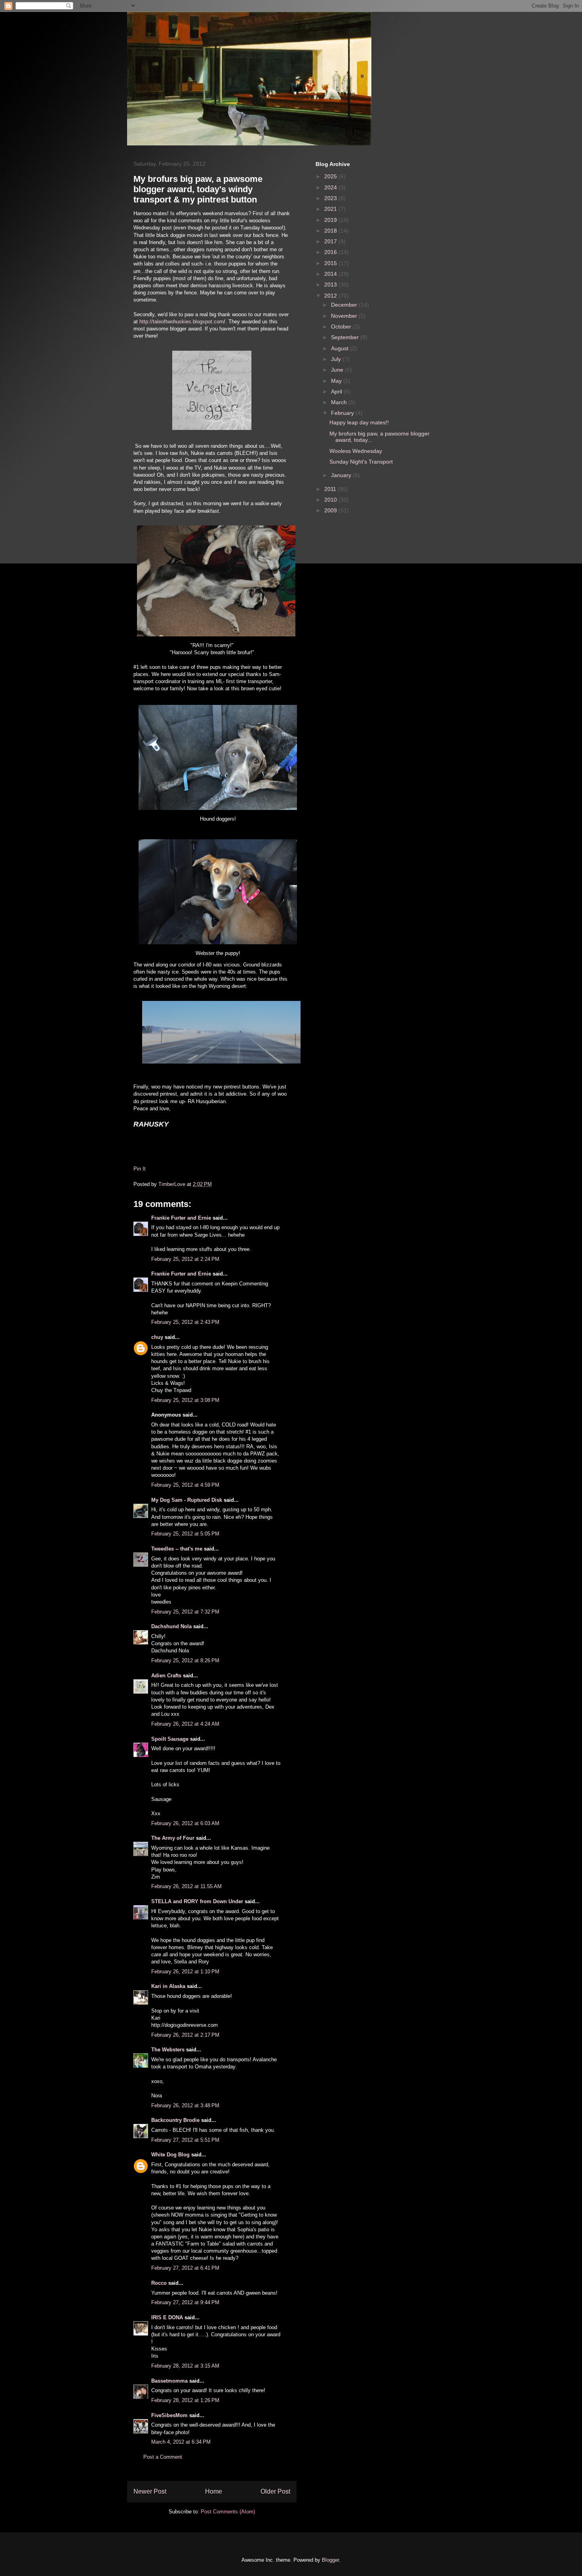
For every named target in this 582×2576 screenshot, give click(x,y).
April (337, 391)
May (337, 381)
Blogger (330, 2560)
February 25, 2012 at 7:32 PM (185, 1612)
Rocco (159, 2283)
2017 (331, 241)
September (346, 337)
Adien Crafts (166, 1676)
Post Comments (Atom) (228, 2512)
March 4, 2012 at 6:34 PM (181, 2442)
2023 (331, 198)
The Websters (168, 2050)
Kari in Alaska (168, 1986)
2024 (331, 187)
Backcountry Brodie (175, 2120)
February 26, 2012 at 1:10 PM (185, 1972)
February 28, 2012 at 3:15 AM (185, 2366)
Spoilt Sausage (170, 1739)
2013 (331, 285)
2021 (331, 209)
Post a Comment (163, 2457)
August (340, 348)
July (337, 359)
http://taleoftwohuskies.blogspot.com (182, 322)
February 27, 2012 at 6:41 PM (185, 2268)
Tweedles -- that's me (177, 1549)
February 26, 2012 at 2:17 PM (185, 2035)
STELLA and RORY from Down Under (197, 1901)
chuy (157, 1337)
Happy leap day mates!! (359, 422)
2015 (331, 263)
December (345, 305)
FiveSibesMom (169, 2415)
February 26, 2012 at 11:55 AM (186, 1886)
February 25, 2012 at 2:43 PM (185, 1322)
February (343, 413)
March (340, 402)
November (345, 316)
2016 (331, 252)
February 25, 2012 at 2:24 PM (185, 1259)
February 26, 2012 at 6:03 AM (185, 1823)
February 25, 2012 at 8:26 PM (185, 1660)
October (342, 327)
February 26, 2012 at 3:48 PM (185, 2105)
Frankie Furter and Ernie (181, 1218)
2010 (331, 500)
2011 (331, 489)
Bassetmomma (169, 2381)
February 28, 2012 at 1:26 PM (185, 2400)
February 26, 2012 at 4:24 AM (185, 1724)
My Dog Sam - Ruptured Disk (187, 1500)
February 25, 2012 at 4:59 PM (185, 1485)
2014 (331, 274)
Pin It (140, 1169)
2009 (331, 510)
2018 (331, 231)
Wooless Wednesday (356, 451)
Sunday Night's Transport (361, 462)
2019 (331, 220)
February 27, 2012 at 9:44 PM (185, 2302)
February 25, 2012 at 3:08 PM (185, 1400)
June (338, 370)
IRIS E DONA (167, 2317)
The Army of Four (173, 1838)
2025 (331, 176)
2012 (331, 296)
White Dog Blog (170, 2155)
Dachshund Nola (171, 1626)
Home (214, 2491)
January (342, 475)
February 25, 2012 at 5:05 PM (185, 1534)
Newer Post (150, 2491)
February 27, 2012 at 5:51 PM (185, 2140)
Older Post (275, 2491)
